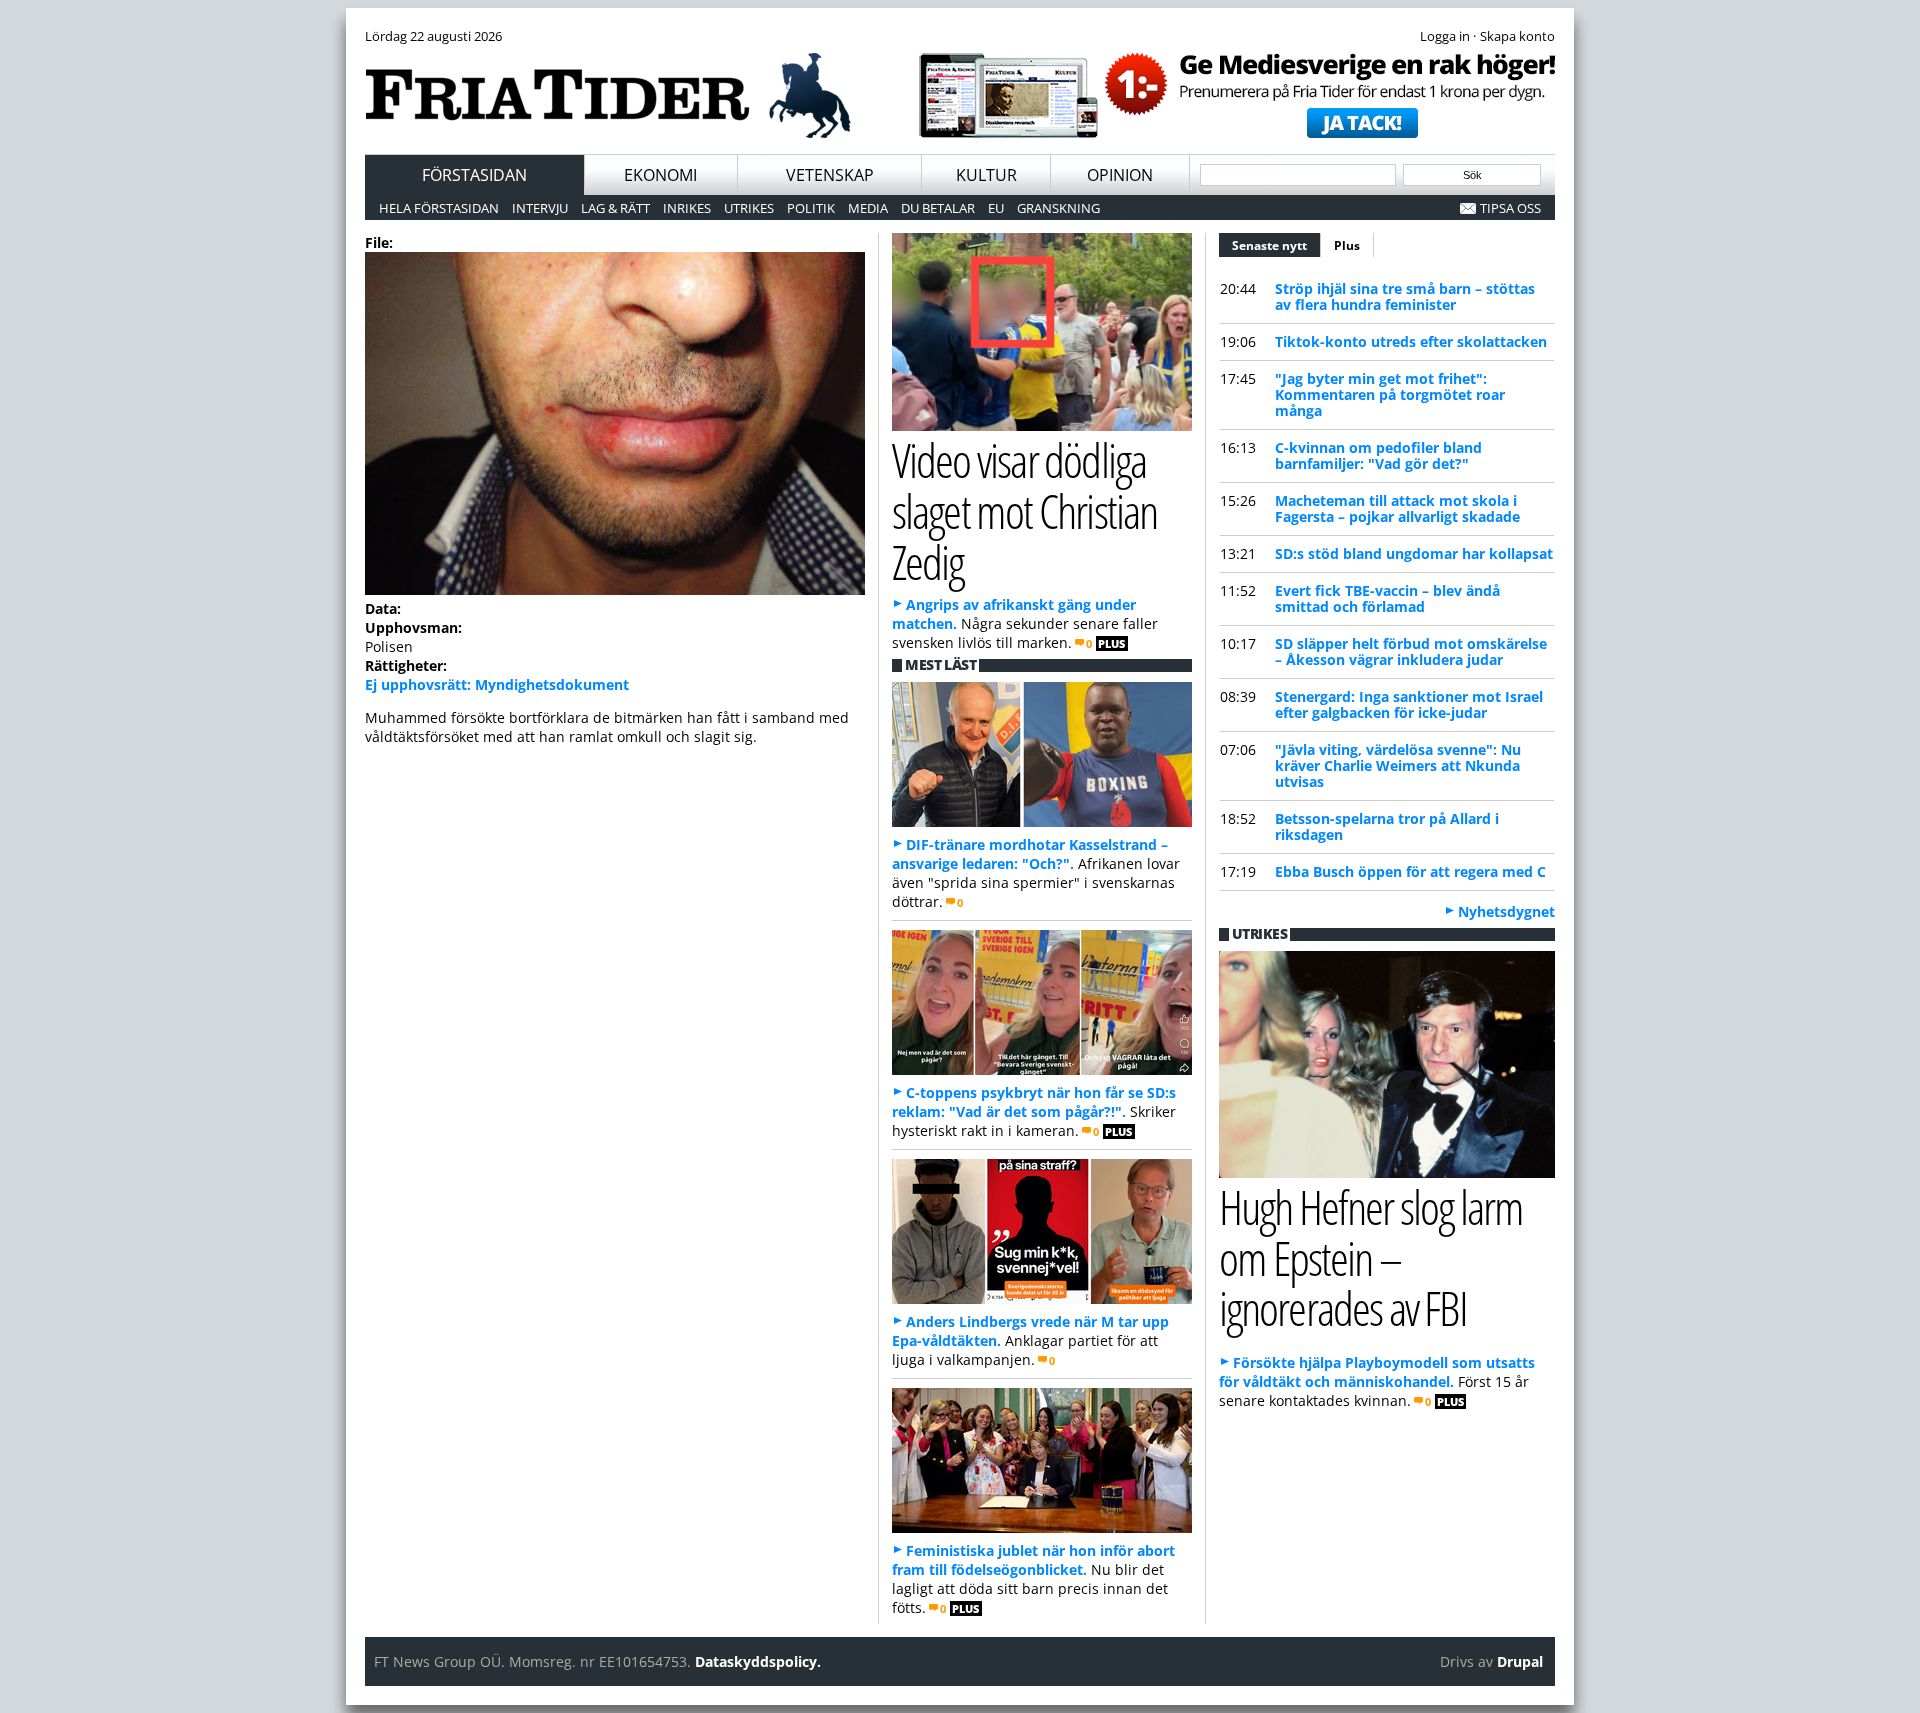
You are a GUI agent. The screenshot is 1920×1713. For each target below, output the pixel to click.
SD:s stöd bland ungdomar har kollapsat (1414, 553)
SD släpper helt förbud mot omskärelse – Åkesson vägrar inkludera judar (1411, 651)
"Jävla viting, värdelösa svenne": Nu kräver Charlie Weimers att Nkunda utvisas (1398, 765)
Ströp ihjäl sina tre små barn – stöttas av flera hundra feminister (1405, 296)
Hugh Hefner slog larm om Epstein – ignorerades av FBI (1371, 1257)
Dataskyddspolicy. (758, 1661)
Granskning (1058, 208)
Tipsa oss (1510, 208)
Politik (811, 208)
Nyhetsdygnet (1506, 911)
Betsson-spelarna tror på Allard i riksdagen (1387, 826)
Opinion (1120, 175)
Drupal (1520, 1661)
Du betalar (938, 208)
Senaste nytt (1276, 245)
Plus (1347, 245)
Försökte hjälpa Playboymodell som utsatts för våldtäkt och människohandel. (1377, 1372)
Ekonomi (660, 175)
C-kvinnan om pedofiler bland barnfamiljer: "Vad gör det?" (1378, 455)
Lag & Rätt (615, 208)
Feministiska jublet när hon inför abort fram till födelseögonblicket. (1033, 1560)
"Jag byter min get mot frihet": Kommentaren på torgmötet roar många (1390, 394)
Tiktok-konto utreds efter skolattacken (1411, 341)
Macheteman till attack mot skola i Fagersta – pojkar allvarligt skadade (1397, 508)
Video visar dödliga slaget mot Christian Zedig (1024, 510)
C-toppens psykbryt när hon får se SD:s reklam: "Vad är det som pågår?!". (1034, 1102)
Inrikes (687, 208)
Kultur (986, 175)
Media (868, 208)
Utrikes (749, 208)
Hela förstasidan (439, 208)
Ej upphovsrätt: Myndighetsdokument (497, 684)
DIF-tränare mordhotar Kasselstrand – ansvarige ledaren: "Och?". (1030, 854)
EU (996, 208)
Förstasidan (474, 175)
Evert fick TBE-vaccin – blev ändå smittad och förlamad (1387, 598)
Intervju (540, 208)
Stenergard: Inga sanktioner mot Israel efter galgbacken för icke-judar (1409, 704)
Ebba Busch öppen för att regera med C (1410, 871)
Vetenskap (830, 175)
